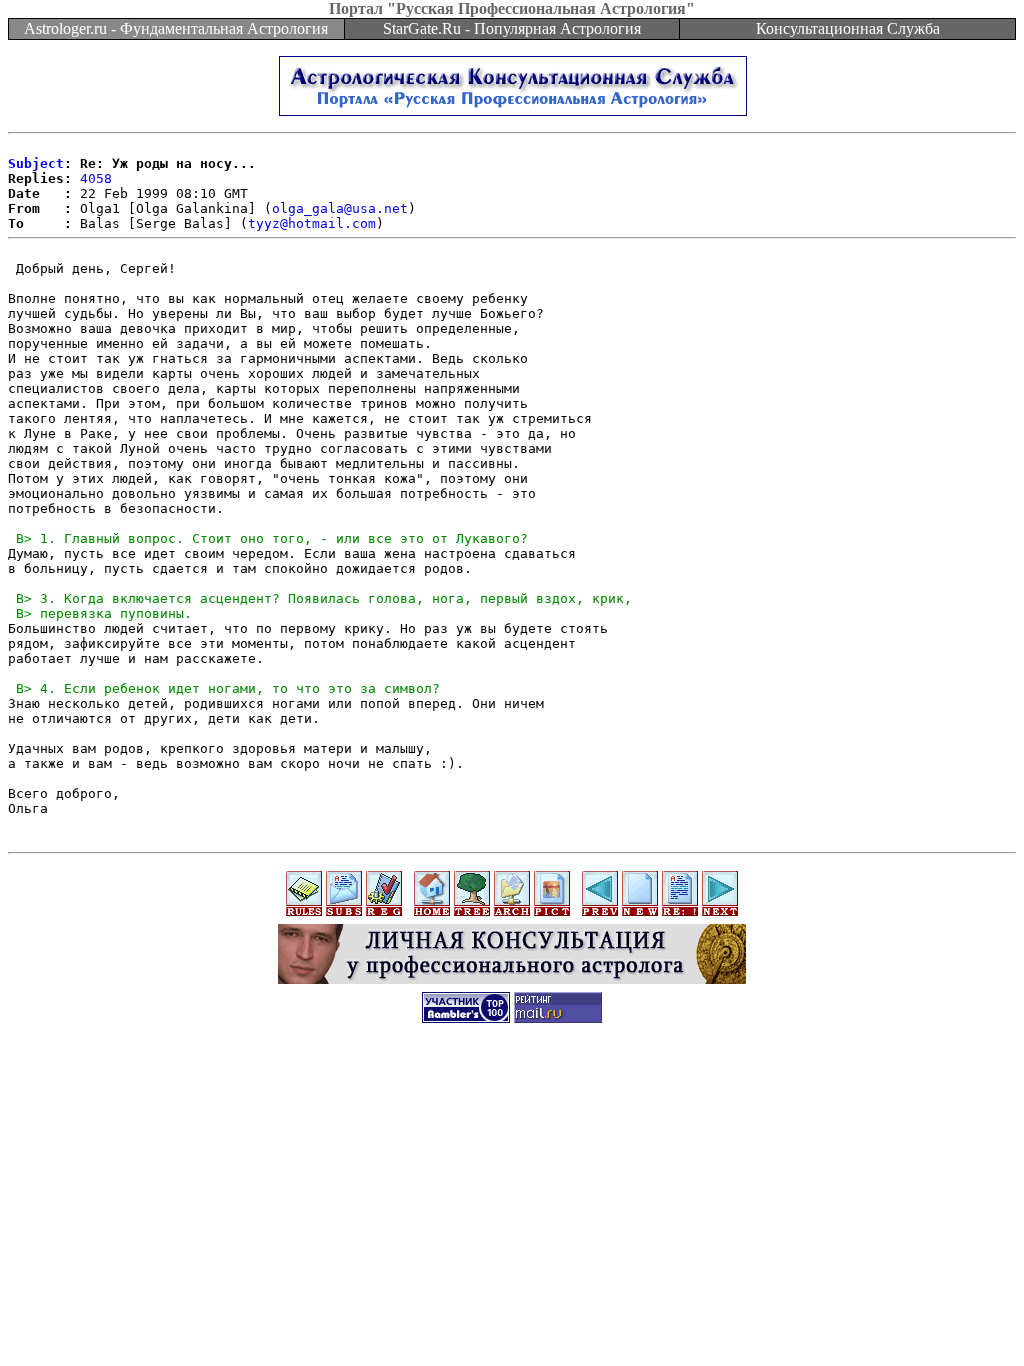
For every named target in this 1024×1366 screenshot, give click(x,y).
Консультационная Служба (848, 28)
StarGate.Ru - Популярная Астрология (512, 28)
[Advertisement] (512, 1082)
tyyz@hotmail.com (312, 223)
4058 (96, 178)
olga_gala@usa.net (340, 208)
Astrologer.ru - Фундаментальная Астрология (176, 28)
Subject (36, 163)
